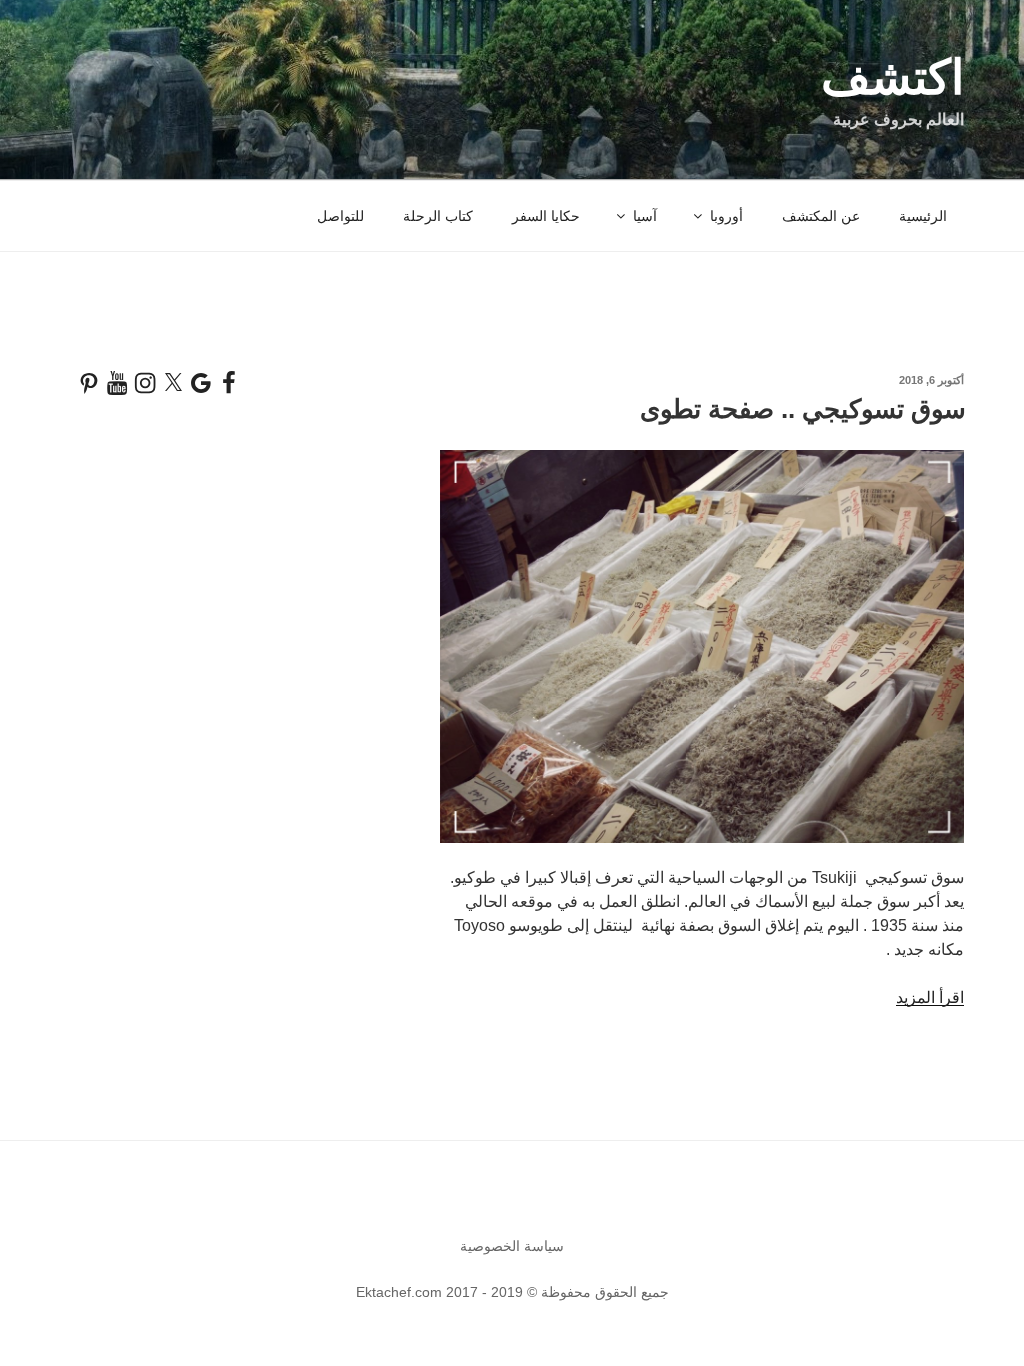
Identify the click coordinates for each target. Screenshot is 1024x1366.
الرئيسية (923, 216)
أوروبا (726, 216)
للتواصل (340, 216)
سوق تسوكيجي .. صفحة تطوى (803, 409)
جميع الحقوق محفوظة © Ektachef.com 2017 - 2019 (512, 1292)
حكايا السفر (546, 216)
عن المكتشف (821, 216)
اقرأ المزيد (930, 997)
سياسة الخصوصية (512, 1246)
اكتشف (892, 77)
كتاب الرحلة (438, 216)
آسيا (645, 216)
